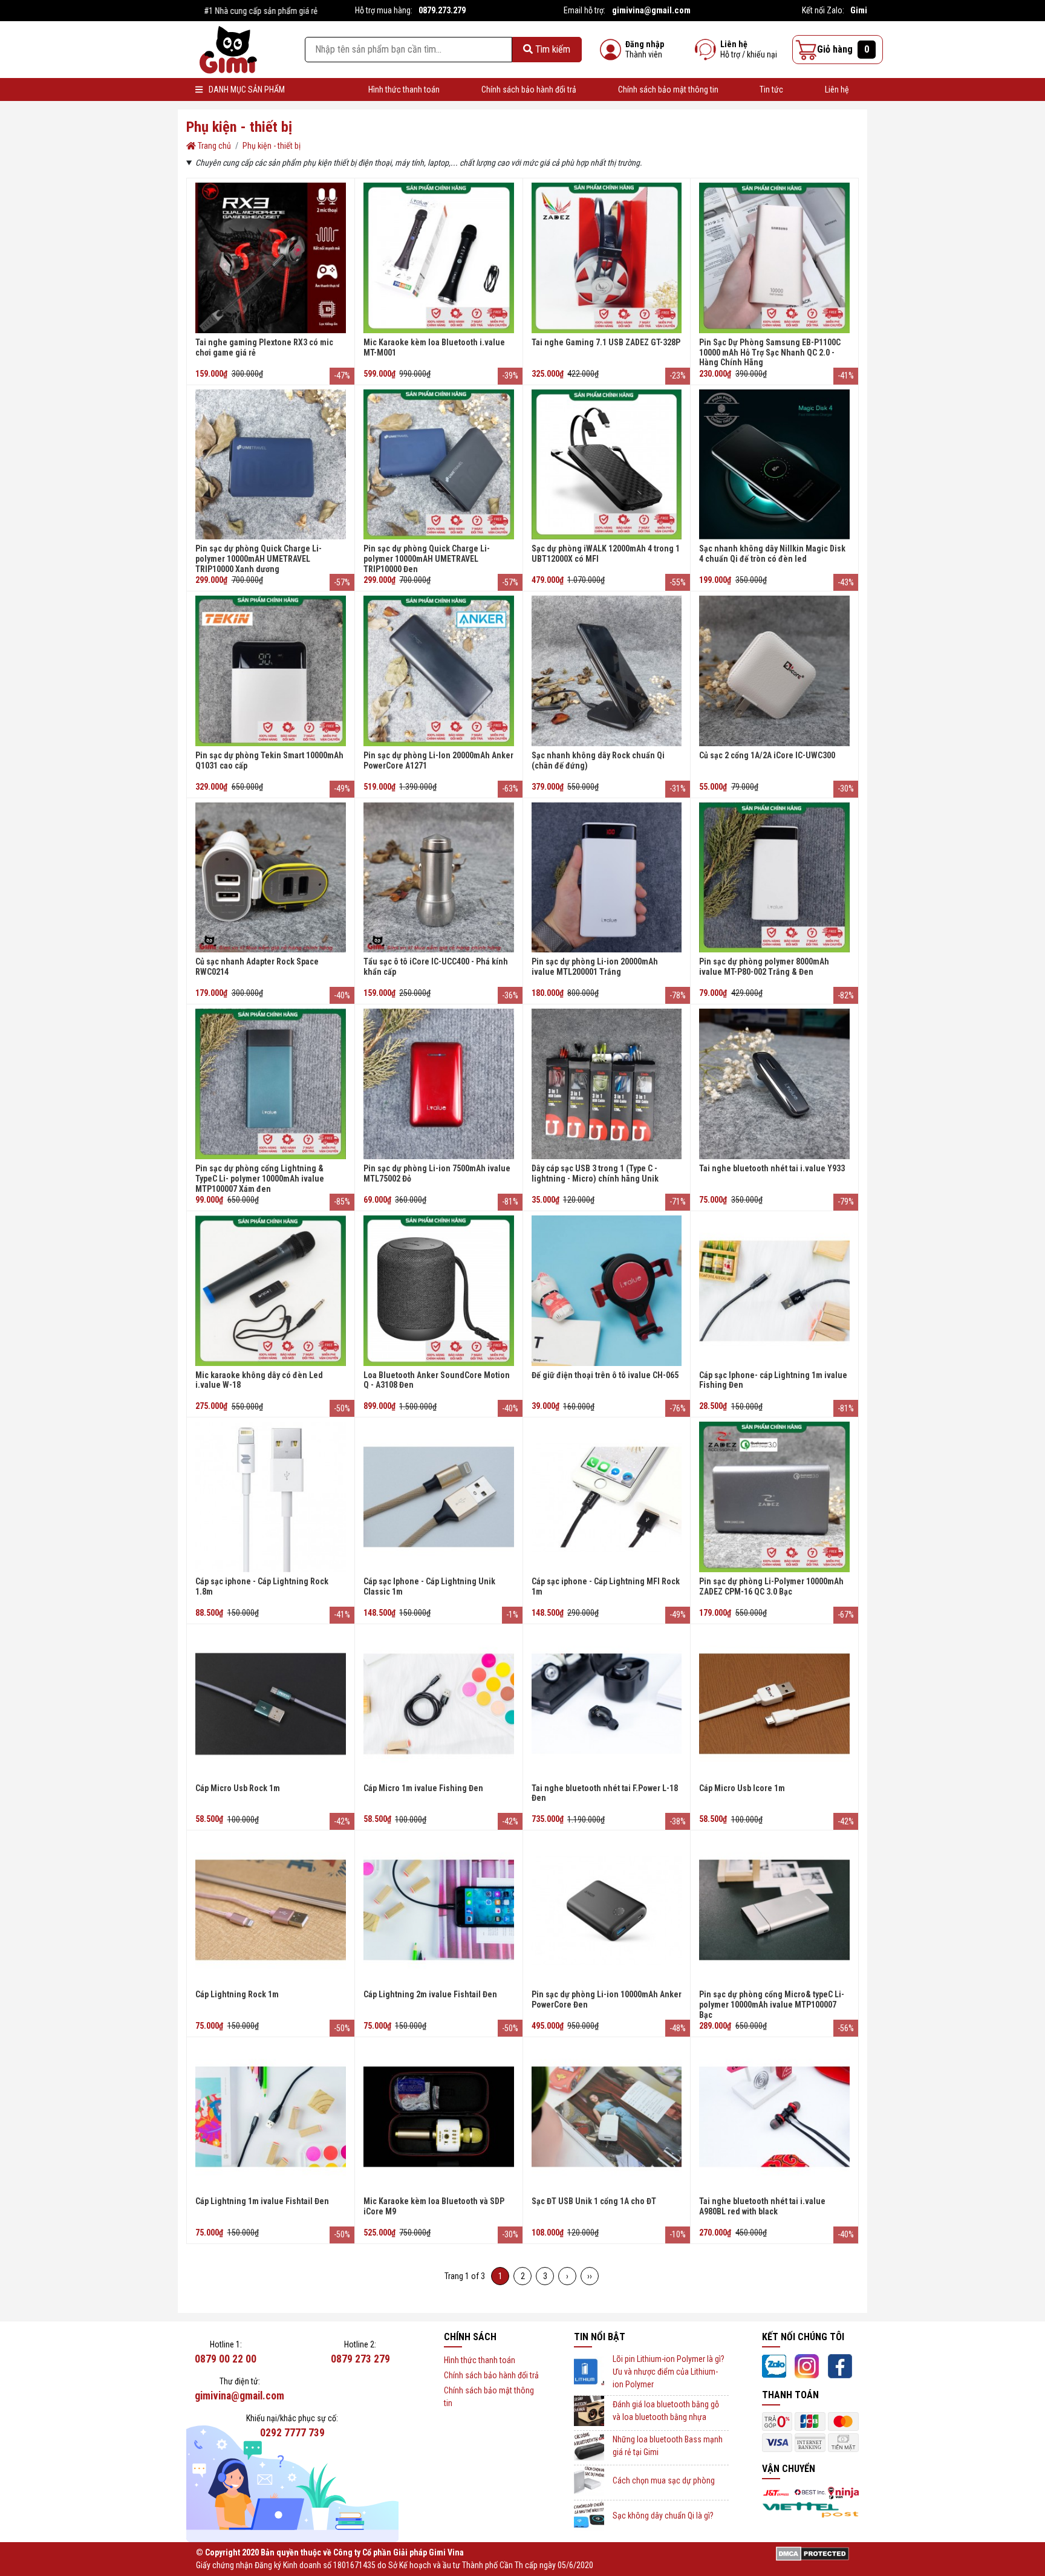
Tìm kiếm (552, 49)
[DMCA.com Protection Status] (812, 2553)
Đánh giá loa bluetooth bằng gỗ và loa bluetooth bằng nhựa (666, 2411)
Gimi (859, 10)
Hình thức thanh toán (404, 89)
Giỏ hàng (843, 49)
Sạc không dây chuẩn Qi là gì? (663, 2516)
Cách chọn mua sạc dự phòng (664, 2480)
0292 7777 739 (292, 2433)
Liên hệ (734, 44)
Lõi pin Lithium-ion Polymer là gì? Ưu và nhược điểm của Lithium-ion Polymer (669, 2372)
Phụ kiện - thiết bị (272, 146)
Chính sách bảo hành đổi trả (529, 89)
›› (590, 2276)
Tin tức (771, 89)
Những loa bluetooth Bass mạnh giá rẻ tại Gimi (668, 2446)
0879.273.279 (442, 10)
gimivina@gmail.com (651, 10)
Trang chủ (213, 146)
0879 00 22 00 (226, 2359)
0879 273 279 (360, 2359)
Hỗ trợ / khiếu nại (749, 54)
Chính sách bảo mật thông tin (668, 89)
